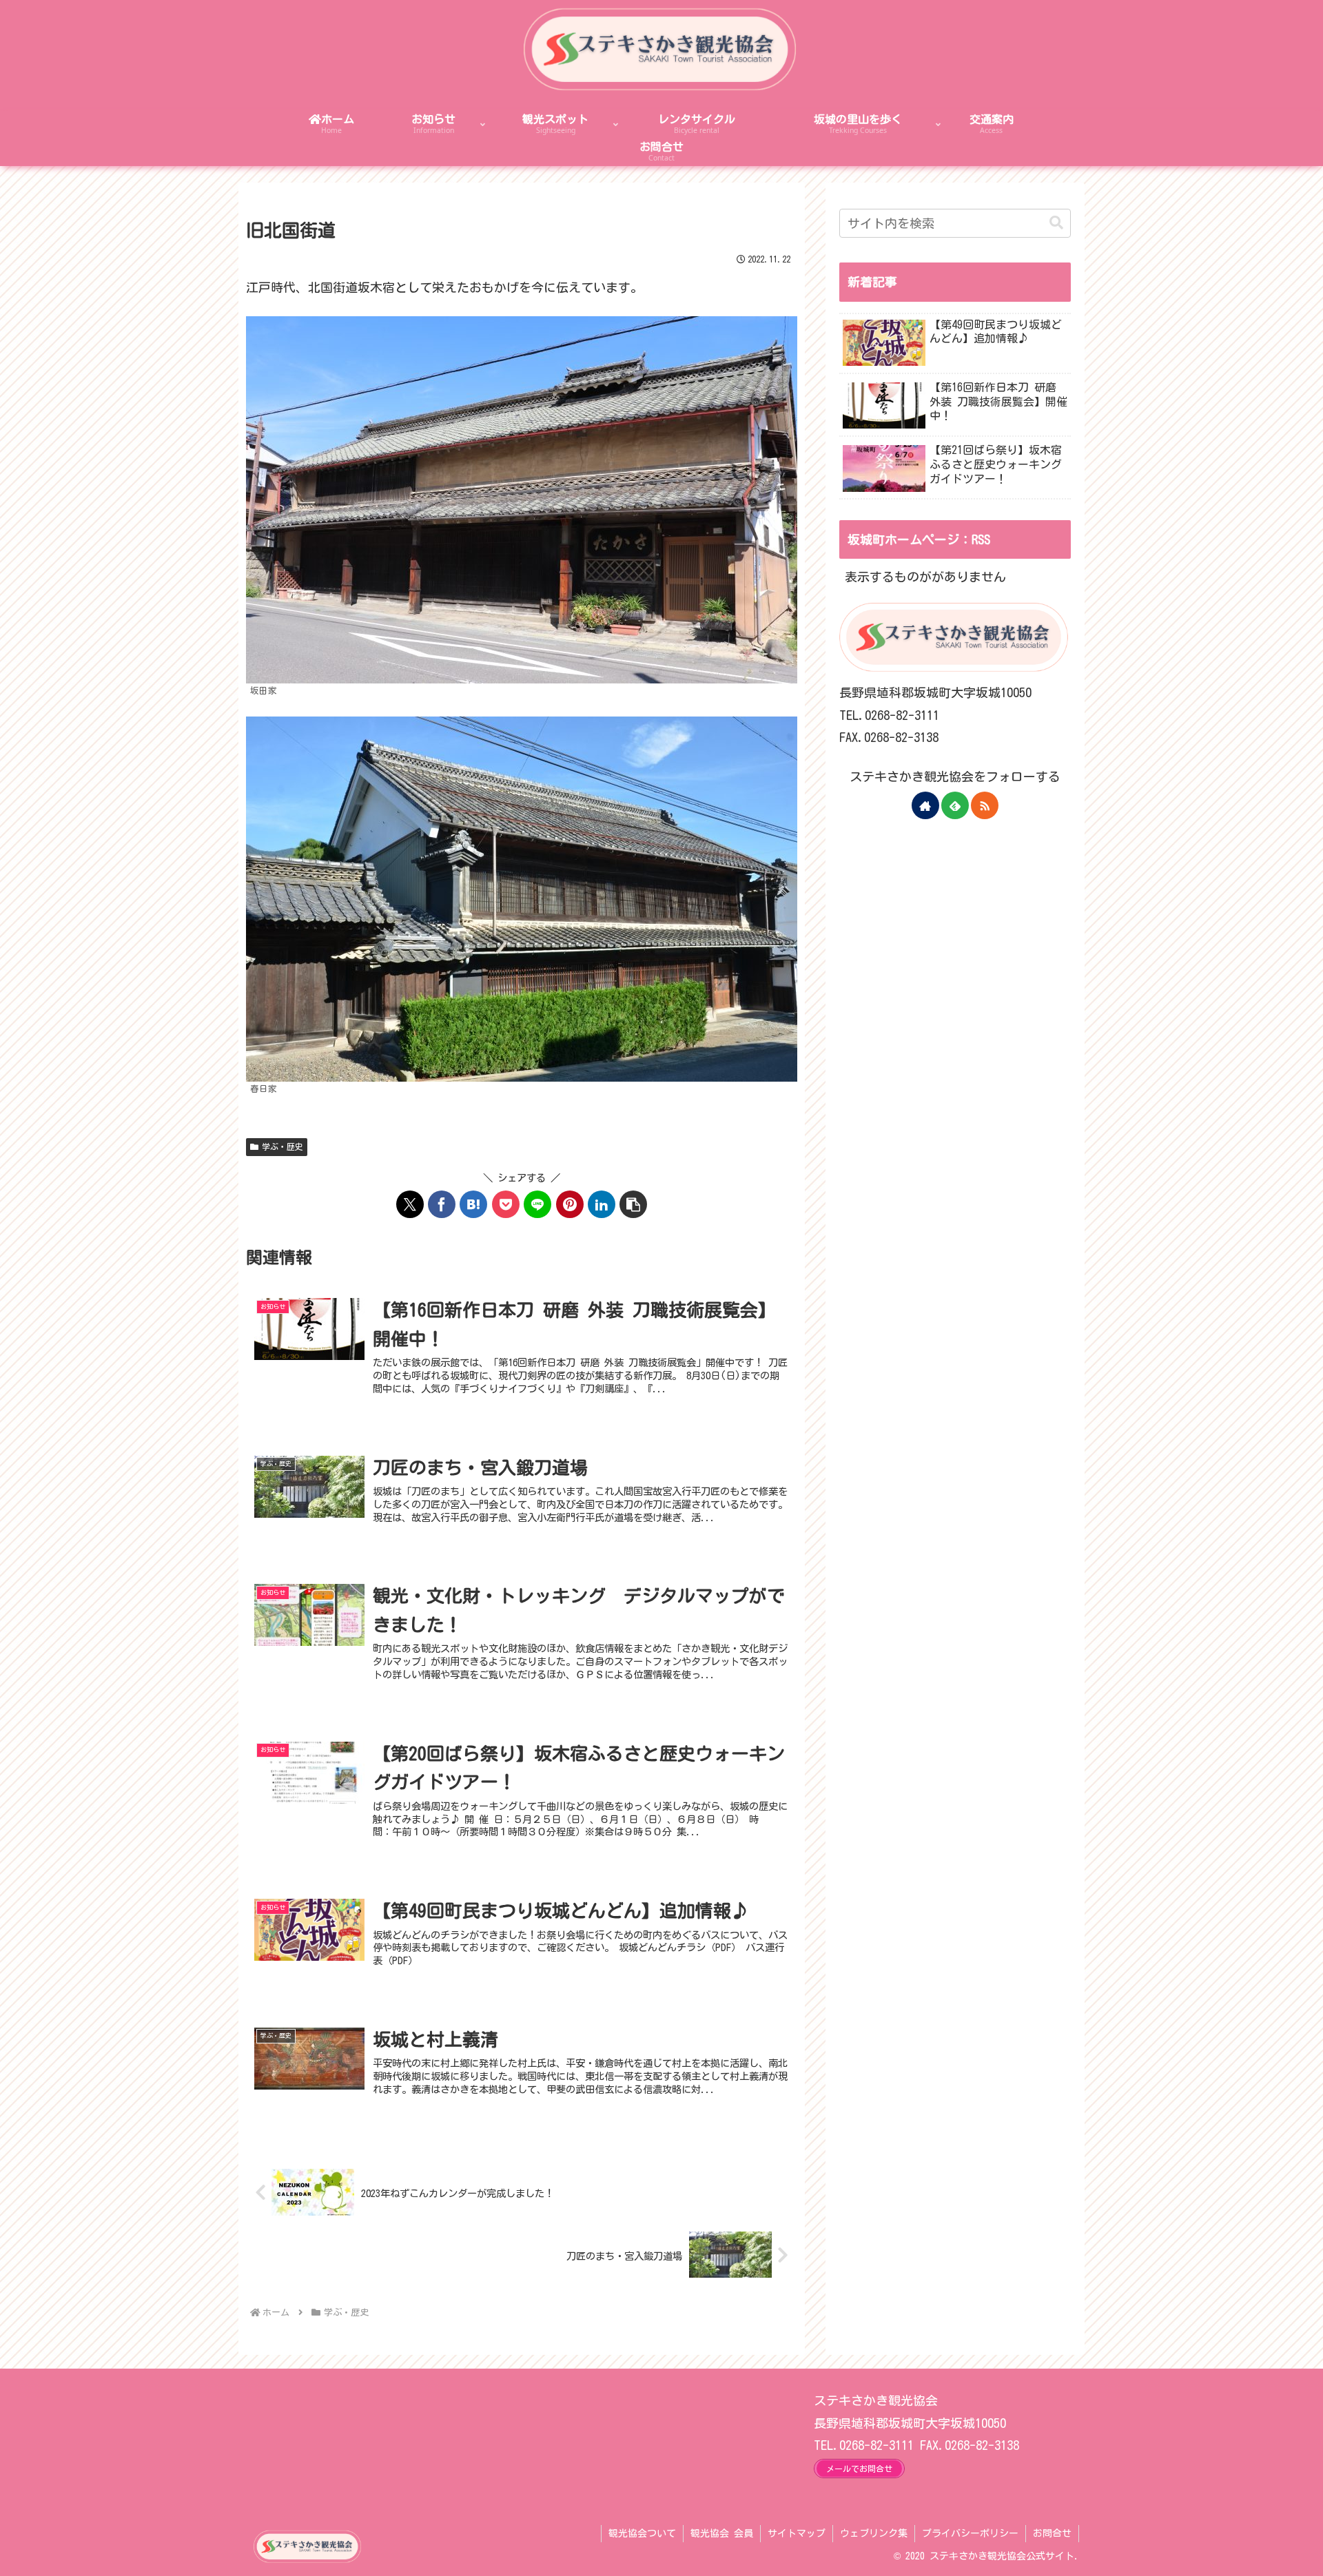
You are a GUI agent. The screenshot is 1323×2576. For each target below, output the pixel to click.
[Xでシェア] (410, 1204)
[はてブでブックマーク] (473, 1204)
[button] (633, 1204)
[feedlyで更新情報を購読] (955, 805)
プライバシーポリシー (970, 2533)
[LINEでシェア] (537, 1204)
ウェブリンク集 (874, 2533)
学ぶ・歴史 (283, 1146)
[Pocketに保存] (506, 1204)
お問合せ (1052, 2533)
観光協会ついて (642, 2533)
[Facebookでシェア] (442, 1204)
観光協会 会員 (722, 2533)
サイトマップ (797, 2533)
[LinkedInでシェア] (602, 1204)
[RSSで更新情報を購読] (985, 805)
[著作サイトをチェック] (925, 805)
